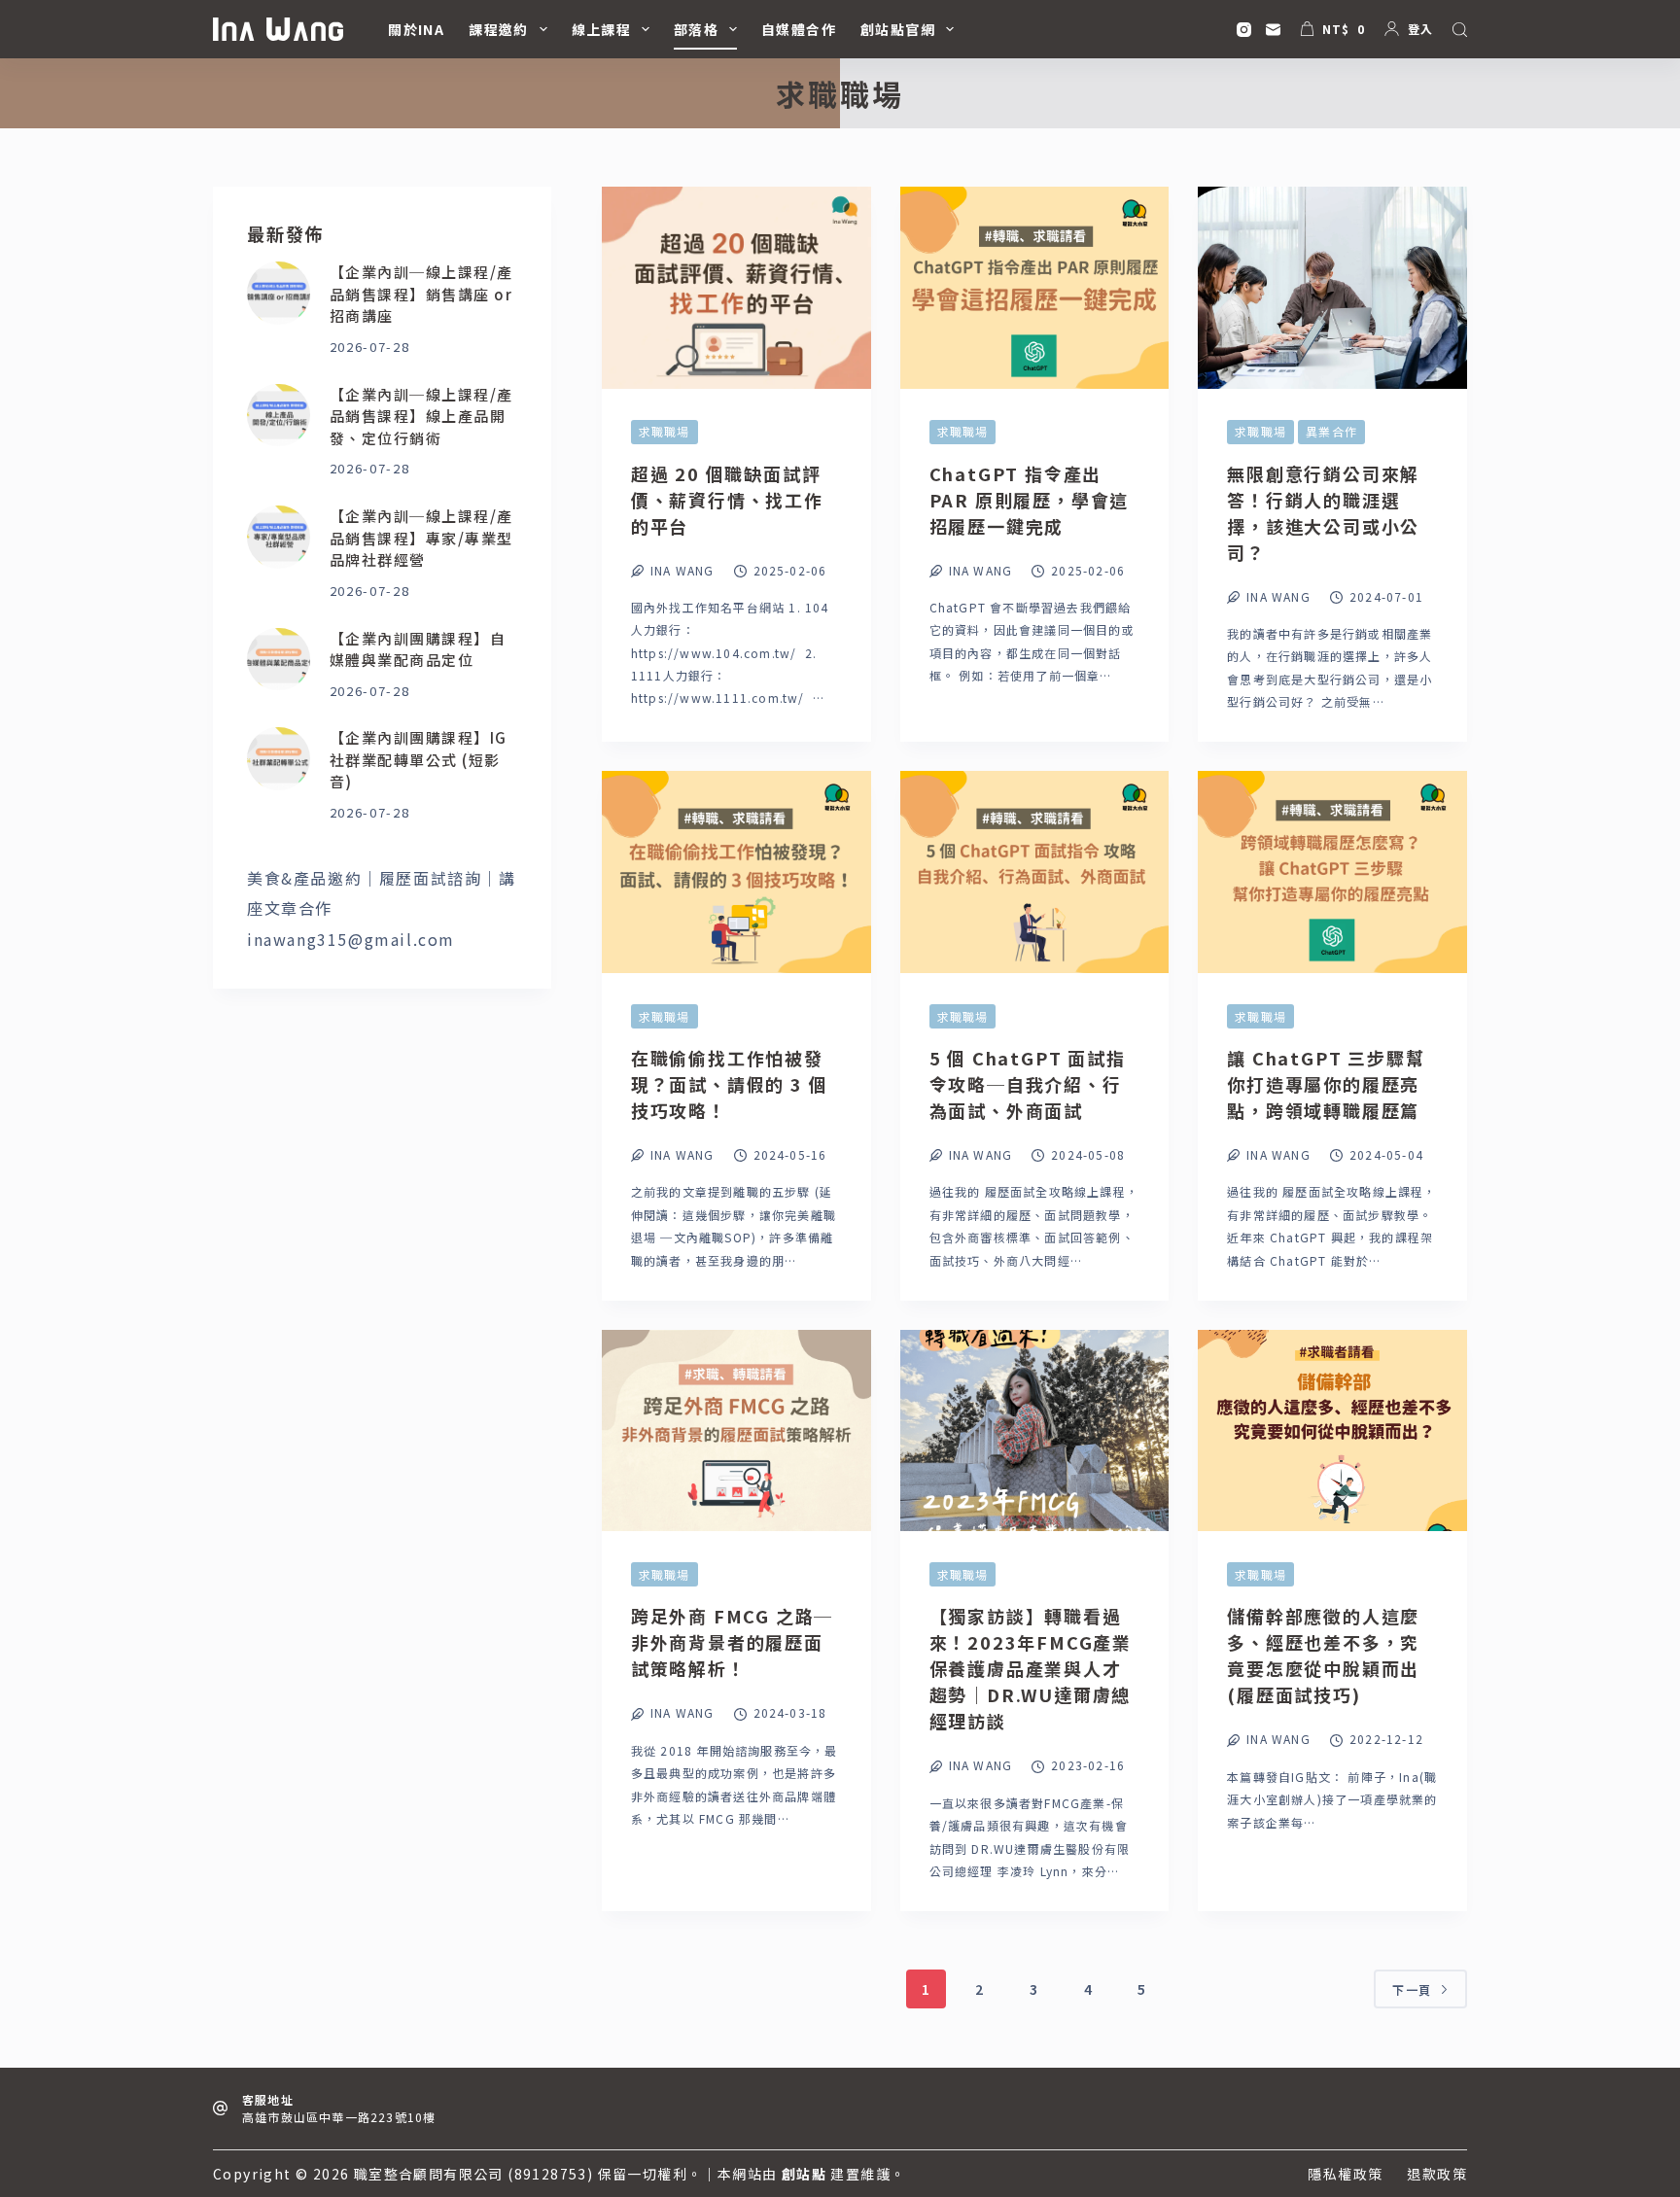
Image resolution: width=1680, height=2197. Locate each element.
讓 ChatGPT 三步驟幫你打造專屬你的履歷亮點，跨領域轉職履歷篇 (1326, 1084)
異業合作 (1331, 431)
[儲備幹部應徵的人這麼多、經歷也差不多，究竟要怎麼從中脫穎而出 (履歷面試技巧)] (1332, 1431)
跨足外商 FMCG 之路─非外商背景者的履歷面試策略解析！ (732, 1642)
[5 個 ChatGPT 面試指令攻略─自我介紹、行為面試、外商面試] (1035, 872)
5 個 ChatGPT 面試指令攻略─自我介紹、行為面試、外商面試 (1028, 1084)
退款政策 (1437, 2174)
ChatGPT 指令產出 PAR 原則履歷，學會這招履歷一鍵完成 (1030, 500)
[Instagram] (1244, 30)
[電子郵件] (1273, 30)
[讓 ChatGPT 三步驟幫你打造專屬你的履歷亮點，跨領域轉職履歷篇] (1332, 872)
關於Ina (416, 29)
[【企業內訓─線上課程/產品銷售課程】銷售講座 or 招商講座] (279, 293)
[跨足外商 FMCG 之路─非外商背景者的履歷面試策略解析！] (736, 1431)
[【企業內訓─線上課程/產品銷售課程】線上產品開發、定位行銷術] (279, 416)
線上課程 (602, 29)
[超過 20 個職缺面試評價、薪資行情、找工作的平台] (736, 288)
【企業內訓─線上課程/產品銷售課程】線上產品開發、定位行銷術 (421, 416)
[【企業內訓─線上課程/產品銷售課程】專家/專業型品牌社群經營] (279, 537)
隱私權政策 (1345, 2174)
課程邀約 (499, 29)
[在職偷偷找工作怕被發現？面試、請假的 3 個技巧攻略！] (736, 872)
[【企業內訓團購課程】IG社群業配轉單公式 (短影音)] (279, 759)
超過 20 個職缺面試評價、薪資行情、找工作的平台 (727, 500)
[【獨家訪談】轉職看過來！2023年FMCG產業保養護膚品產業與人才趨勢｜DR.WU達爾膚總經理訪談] (1035, 1431)
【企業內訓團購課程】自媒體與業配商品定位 (418, 649)
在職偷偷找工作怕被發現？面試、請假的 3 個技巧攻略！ (730, 1084)
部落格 (696, 29)
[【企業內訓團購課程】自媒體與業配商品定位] (279, 660)
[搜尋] (1460, 30)
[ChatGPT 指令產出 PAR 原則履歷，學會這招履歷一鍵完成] (1035, 288)
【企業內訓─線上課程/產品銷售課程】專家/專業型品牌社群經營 (421, 538)
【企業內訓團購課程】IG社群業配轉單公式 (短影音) (419, 759)
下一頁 (1412, 1989)
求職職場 (665, 431)
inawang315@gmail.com (351, 939)
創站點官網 (898, 29)
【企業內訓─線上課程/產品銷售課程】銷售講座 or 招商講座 (421, 294)
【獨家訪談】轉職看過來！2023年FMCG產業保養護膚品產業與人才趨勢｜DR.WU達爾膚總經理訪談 (1031, 1668)
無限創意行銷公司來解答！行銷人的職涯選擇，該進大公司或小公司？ (1323, 513)
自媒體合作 (799, 29)
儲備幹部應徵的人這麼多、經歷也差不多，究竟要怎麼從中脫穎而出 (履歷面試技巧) (1323, 1655)
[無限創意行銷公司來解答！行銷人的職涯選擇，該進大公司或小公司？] (1332, 288)
